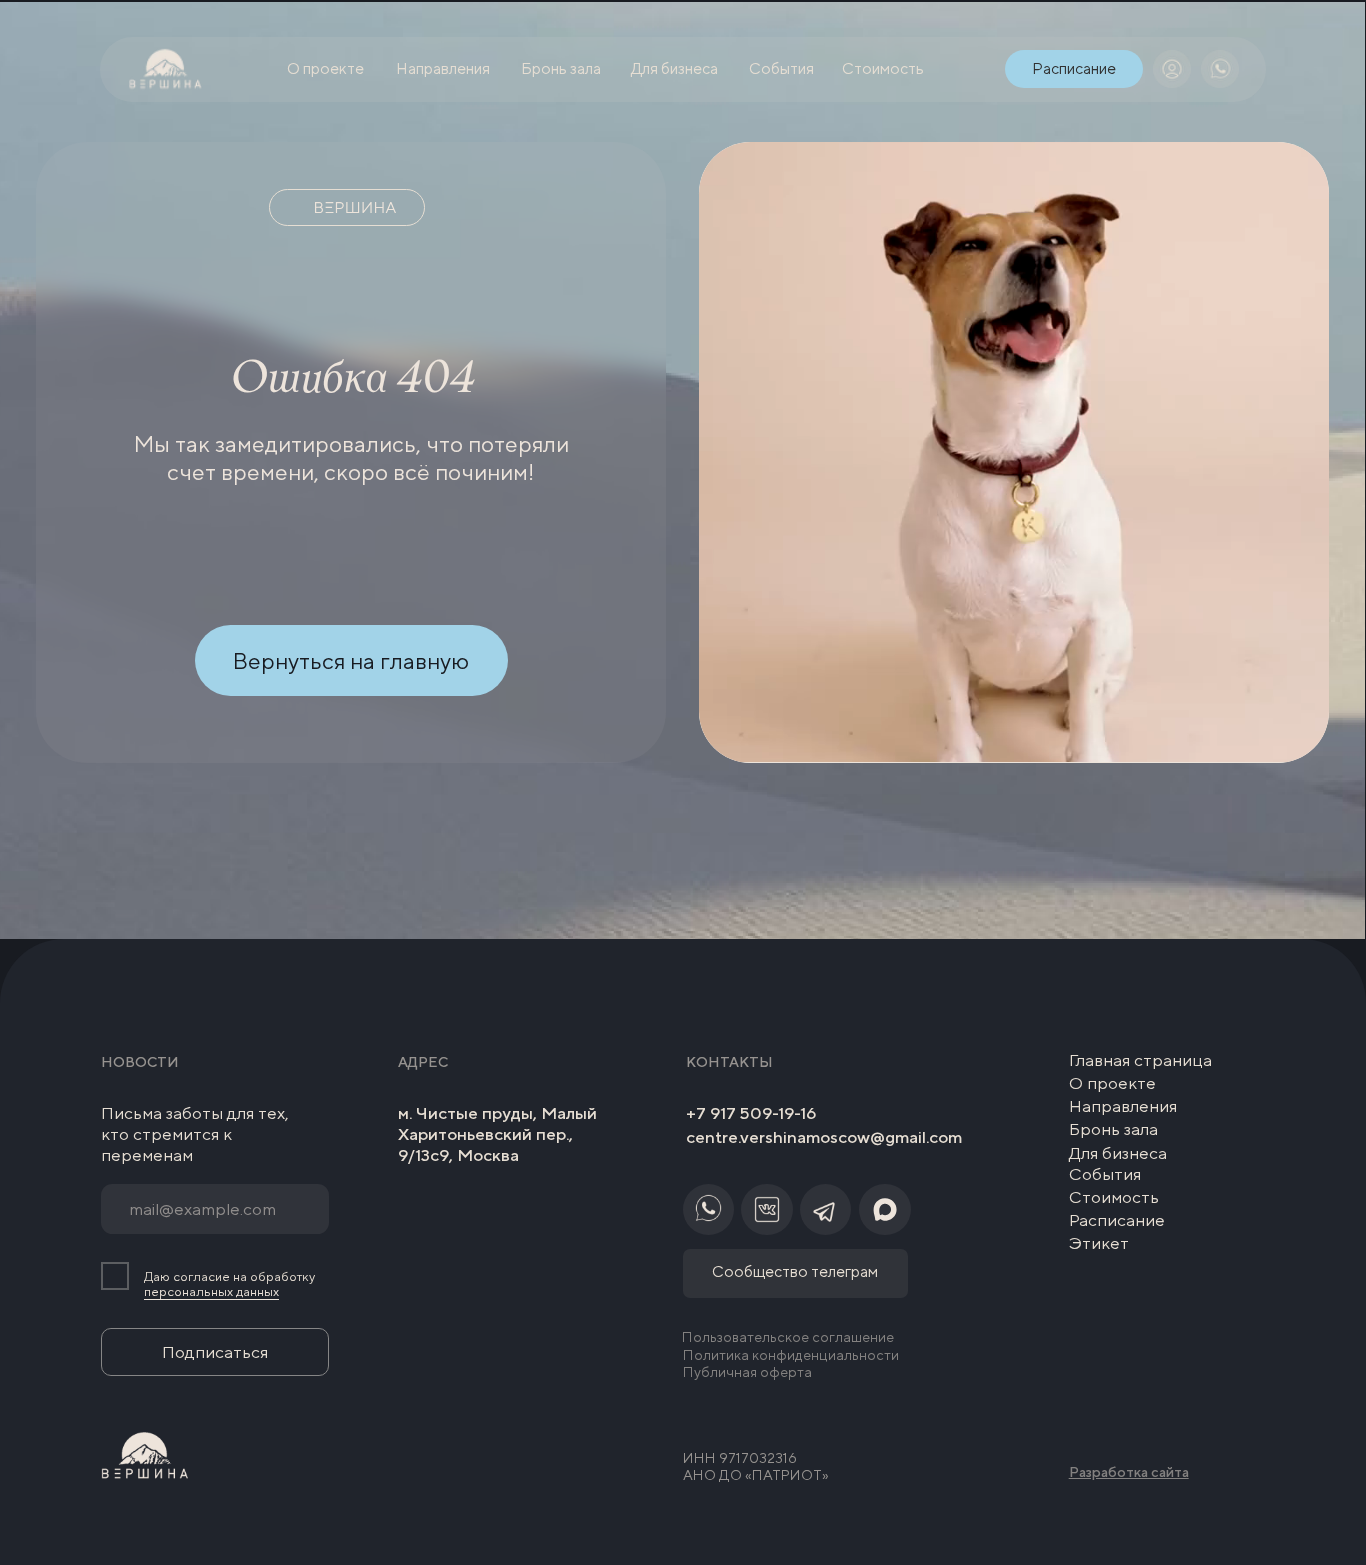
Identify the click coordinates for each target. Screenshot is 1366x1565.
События (1105, 1174)
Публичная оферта (747, 1371)
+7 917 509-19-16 (751, 1113)
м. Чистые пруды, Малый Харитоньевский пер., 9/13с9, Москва (497, 1134)
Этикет (1099, 1243)
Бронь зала (1113, 1129)
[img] (1172, 69)
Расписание (1117, 1220)
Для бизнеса (1118, 1153)
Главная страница (1140, 1060)
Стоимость (1114, 1197)
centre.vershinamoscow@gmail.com (824, 1137)
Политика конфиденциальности (791, 1354)
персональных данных (211, 1291)
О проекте (1112, 1083)
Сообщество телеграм (795, 1271)
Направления (1123, 1106)
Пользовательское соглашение (788, 1336)
